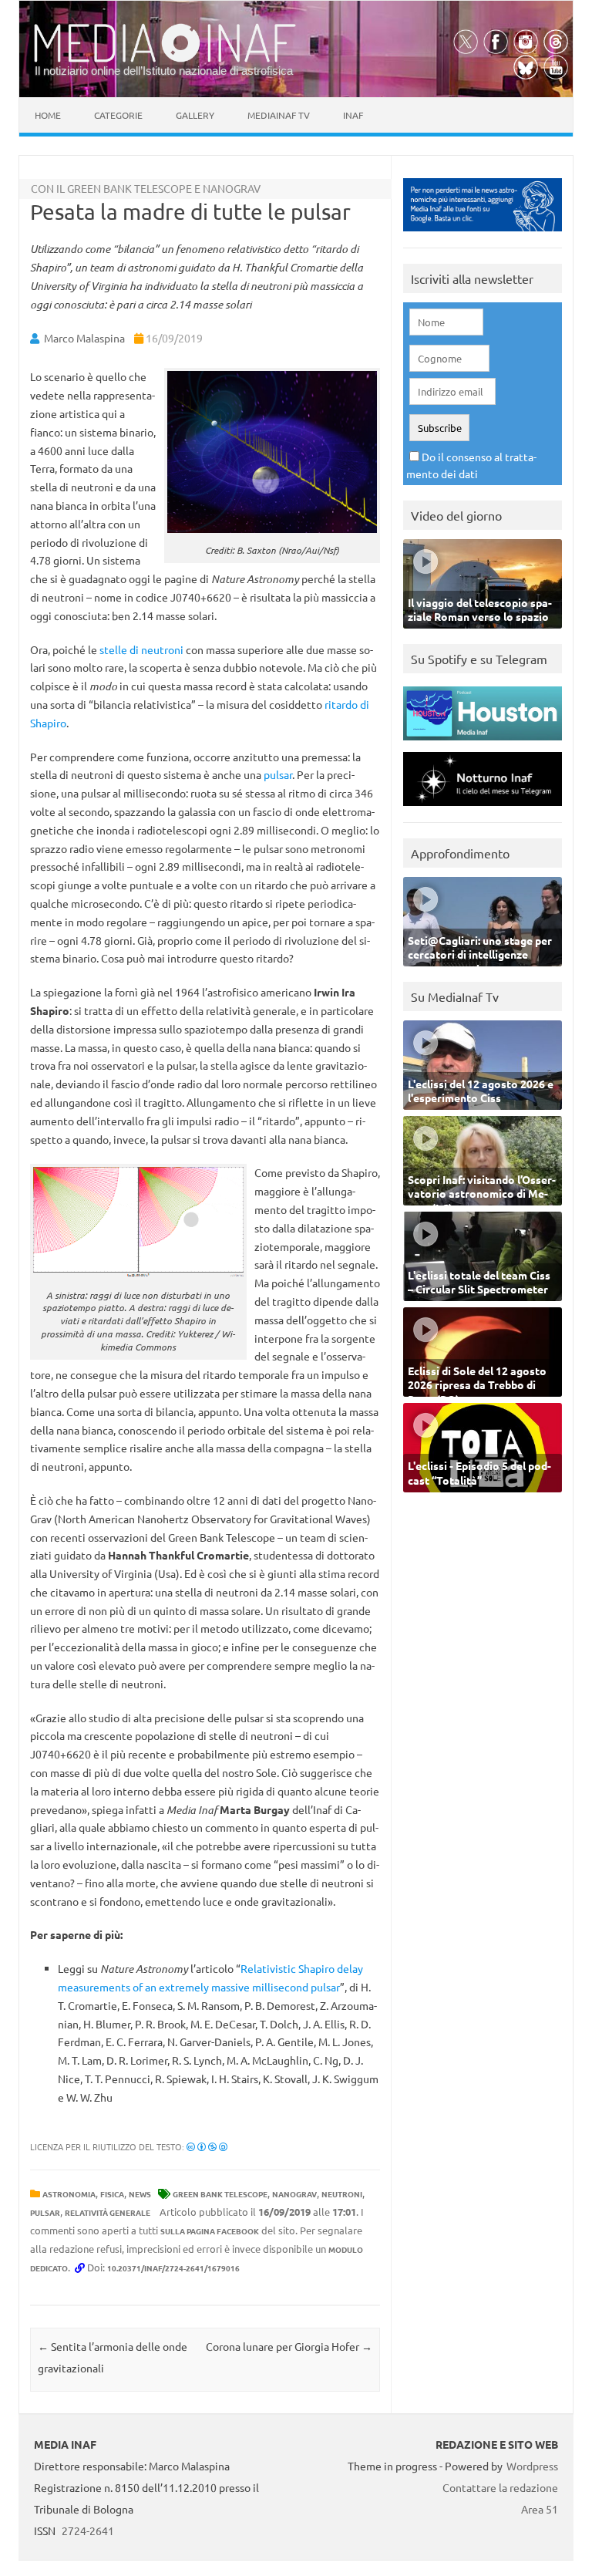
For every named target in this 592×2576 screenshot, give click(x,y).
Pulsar (45, 2212)
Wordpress (532, 2466)
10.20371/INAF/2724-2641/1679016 (173, 2268)
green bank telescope (220, 2194)
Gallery (195, 115)
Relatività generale (108, 2212)
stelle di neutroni (141, 649)
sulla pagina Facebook (210, 2231)
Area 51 (540, 2509)
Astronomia (69, 2194)
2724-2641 (88, 2530)
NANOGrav (294, 2194)
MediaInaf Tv (279, 115)
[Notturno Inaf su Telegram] (483, 809)
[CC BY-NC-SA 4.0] (207, 2146)
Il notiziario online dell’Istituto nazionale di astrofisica (164, 71)
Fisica (112, 2194)
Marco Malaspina (84, 338)
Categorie (118, 115)
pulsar (278, 774)
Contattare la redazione (500, 2487)
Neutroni (342, 2194)
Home (48, 115)
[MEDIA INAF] (165, 59)
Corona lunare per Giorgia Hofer (289, 2346)
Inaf (353, 115)
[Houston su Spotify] (483, 744)
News (140, 2194)
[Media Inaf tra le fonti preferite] (483, 235)
